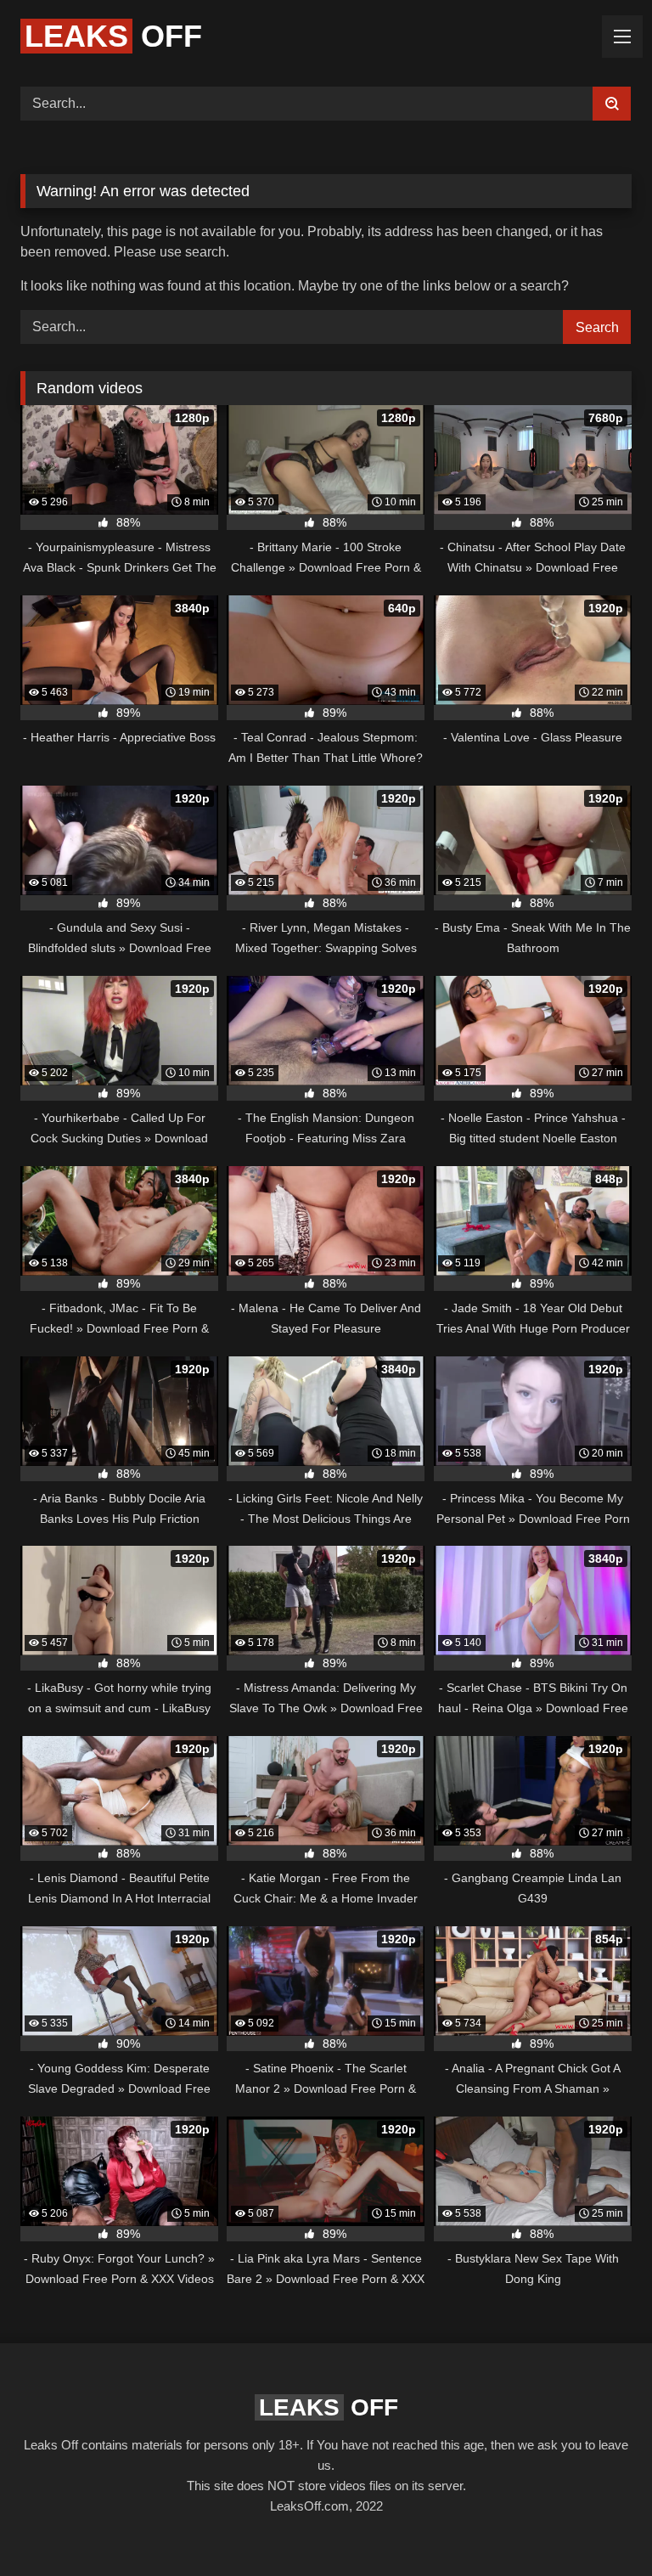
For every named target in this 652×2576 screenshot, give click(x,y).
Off (113, 36)
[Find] (612, 104)
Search (597, 327)
